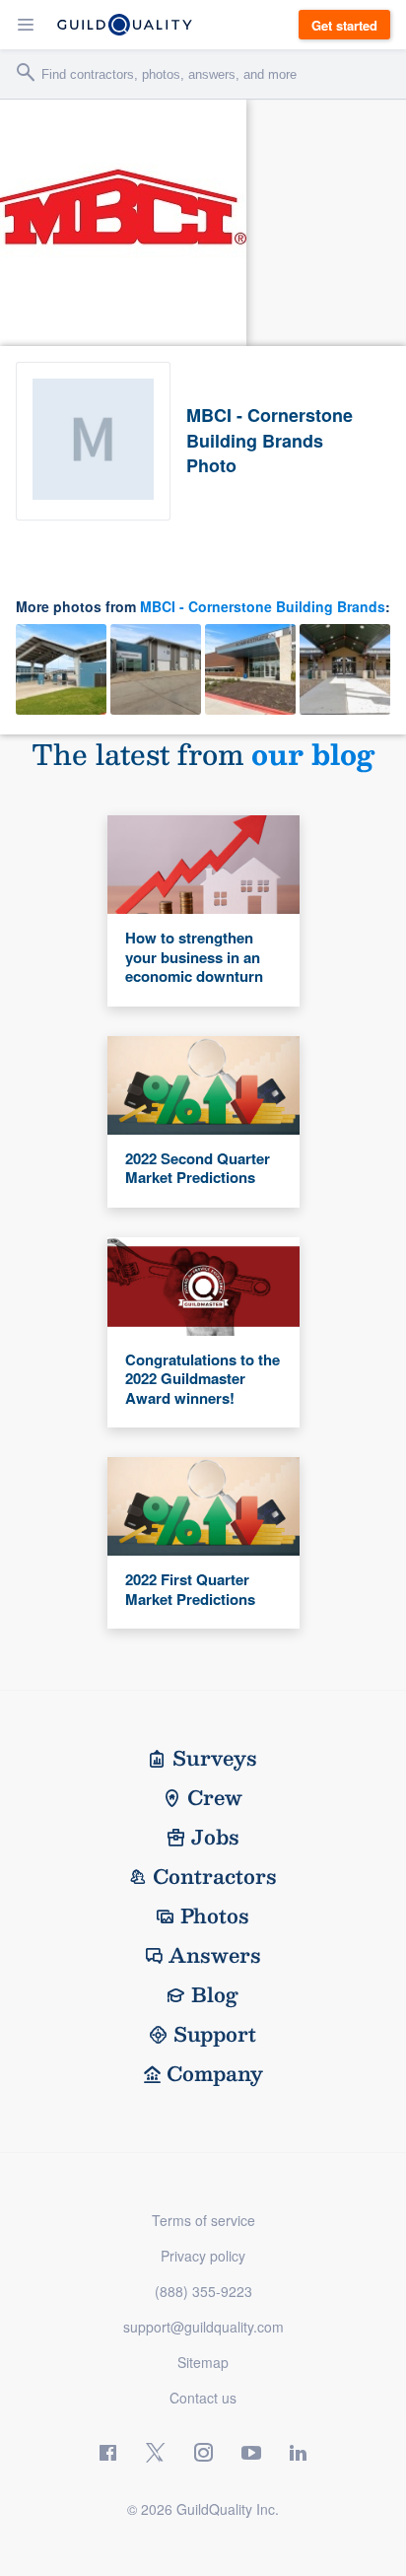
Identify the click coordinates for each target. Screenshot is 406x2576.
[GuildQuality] (125, 25)
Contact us (203, 2398)
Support (215, 2034)
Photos (215, 1915)
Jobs (215, 1837)
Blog (215, 1994)
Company (215, 2073)
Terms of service (203, 2220)
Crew (215, 1797)
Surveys (215, 1758)
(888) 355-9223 (203, 2291)
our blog (313, 754)
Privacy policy (203, 2256)
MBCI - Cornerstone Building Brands (263, 606)
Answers (215, 1955)
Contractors (215, 1876)
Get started (344, 25)
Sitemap (203, 2362)
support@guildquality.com (203, 2327)
